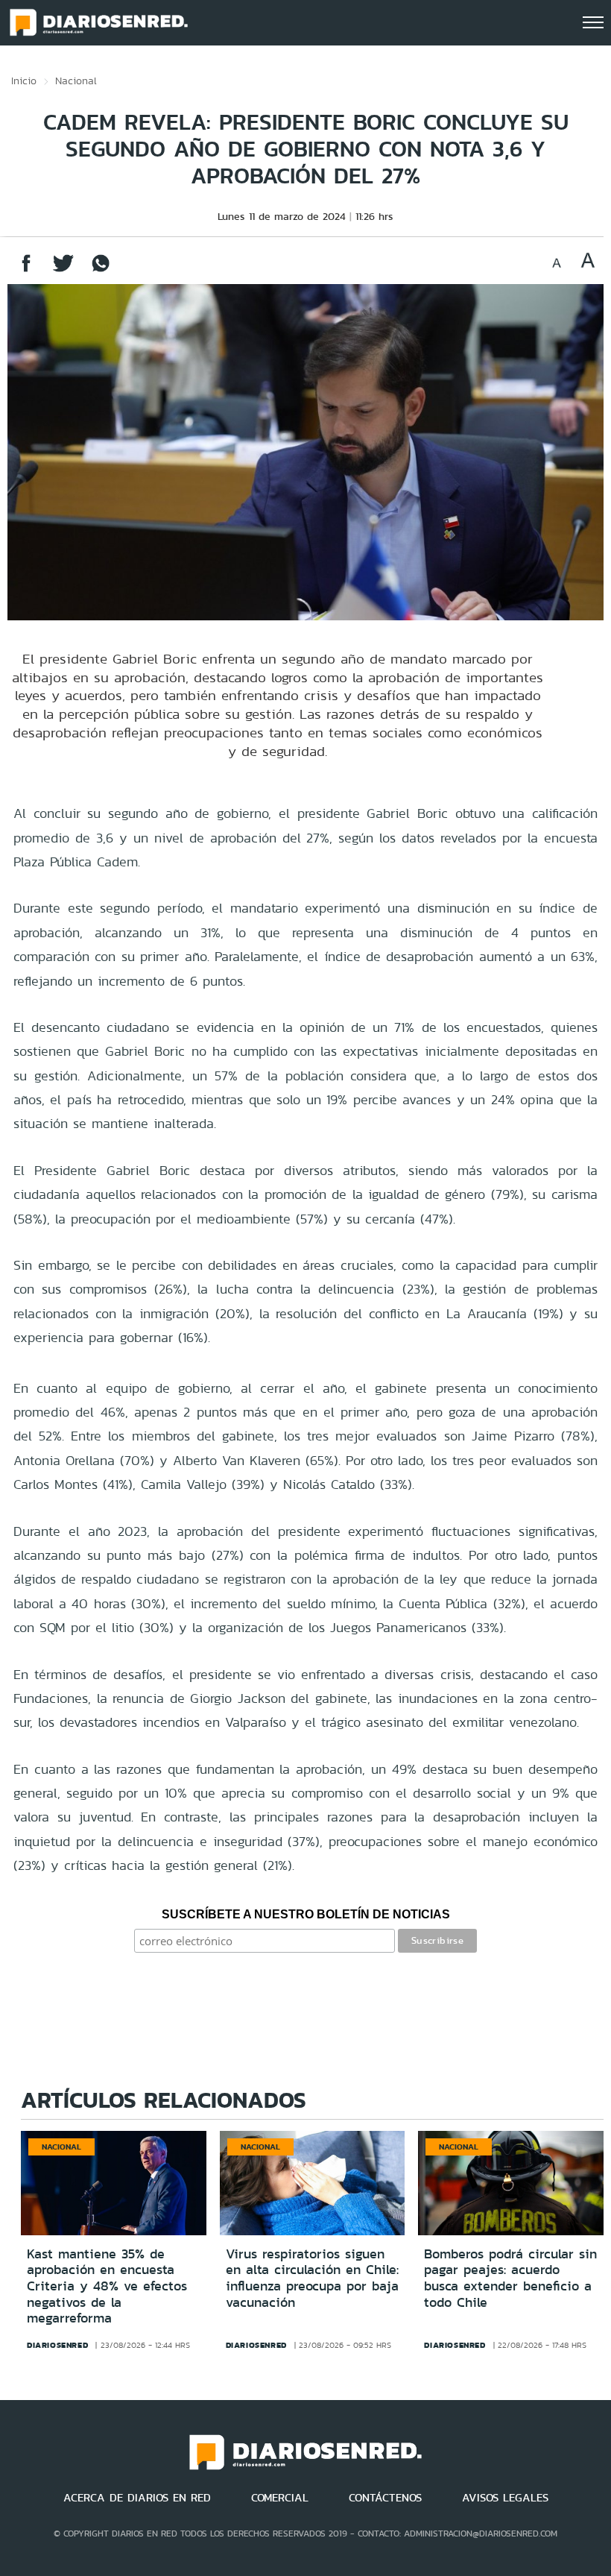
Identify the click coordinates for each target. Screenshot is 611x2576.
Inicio (24, 81)
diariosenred (57, 2345)
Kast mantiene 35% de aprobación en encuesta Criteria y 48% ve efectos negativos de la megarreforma (107, 2286)
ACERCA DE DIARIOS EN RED (137, 2498)
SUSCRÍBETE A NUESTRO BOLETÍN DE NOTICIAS (306, 1914)
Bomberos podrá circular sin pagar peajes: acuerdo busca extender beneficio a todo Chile (510, 2278)
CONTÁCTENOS (385, 2498)
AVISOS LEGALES (505, 2498)
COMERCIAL (280, 2498)
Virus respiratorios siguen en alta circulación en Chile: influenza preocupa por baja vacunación (312, 2278)
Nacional (76, 81)
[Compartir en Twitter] (63, 270)
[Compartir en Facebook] (26, 270)
